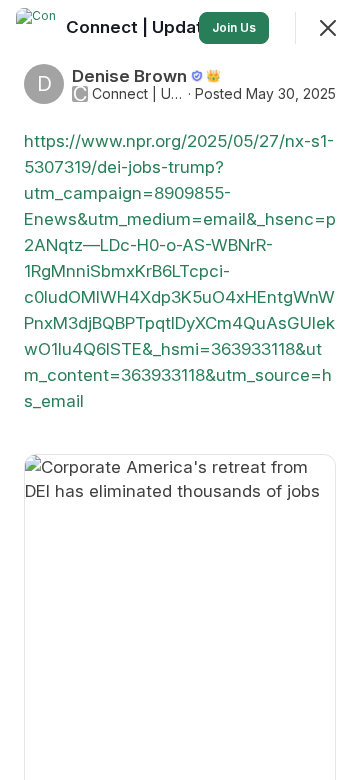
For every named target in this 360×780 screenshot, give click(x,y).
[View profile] (36, 28)
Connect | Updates (138, 94)
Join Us (234, 27)
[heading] (147, 27)
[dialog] (180, 390)
